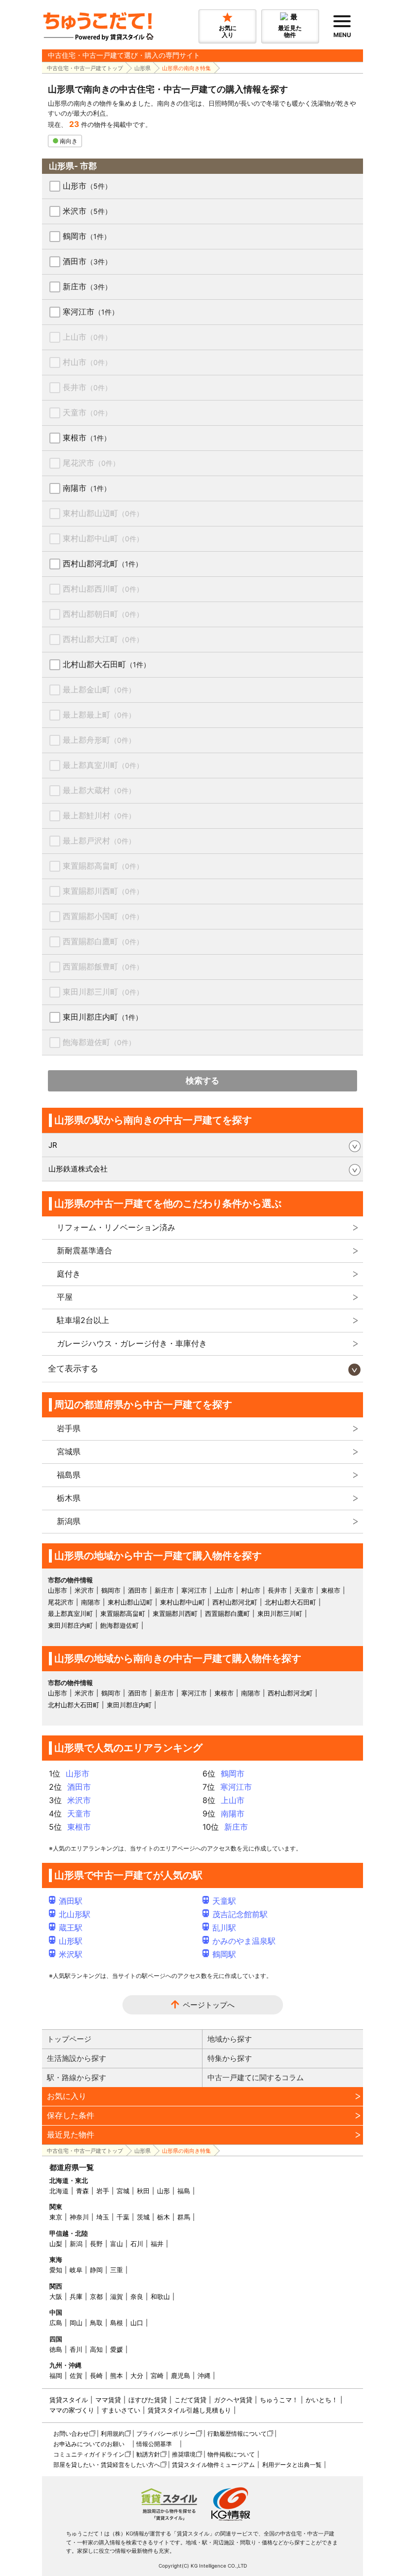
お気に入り (67, 2096)
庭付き (69, 1274)
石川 (137, 2244)
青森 (82, 2191)
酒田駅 (71, 1901)
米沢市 (87, 211)
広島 (56, 2323)
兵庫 (76, 2296)
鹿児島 (181, 2375)
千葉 (123, 2217)
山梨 (56, 2244)
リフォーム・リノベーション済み (116, 1227)
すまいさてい (121, 2410)
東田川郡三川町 (103, 992)
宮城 (123, 2191)
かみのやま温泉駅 (244, 1941)
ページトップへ (209, 2005)
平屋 (65, 1297)
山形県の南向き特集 (186, 68)
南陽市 (87, 488)
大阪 (56, 2296)
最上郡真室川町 (103, 765)
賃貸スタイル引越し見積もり (189, 2410)
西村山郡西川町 (103, 589)
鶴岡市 (87, 236)
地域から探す (230, 2039)
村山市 (87, 362)
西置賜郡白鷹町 (103, 941)
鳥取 (96, 2323)
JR (53, 1145)
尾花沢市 (91, 463)
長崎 (96, 2375)
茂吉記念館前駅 (240, 1914)
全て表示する (73, 1368)
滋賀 (117, 2296)
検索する (202, 1081)
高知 (96, 2349)
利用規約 (113, 2434)
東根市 (87, 438)
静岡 (96, 2270)
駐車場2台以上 (83, 1320)
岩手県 (69, 1428)
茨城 (143, 2217)
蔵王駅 (71, 1928)
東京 (56, 2217)
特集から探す (230, 2058)
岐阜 (76, 2270)
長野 (96, 2244)
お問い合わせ (71, 2434)
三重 (117, 2270)
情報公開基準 (154, 2444)
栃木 (163, 2217)
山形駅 (71, 1941)
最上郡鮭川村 (99, 815)
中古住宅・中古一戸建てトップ (85, 68)
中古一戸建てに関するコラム (256, 2077)
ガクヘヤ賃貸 (233, 2400)
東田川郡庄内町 (102, 1017)
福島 (184, 2191)
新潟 (76, 2244)
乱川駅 (224, 1928)
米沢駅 (71, 1954)
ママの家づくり (72, 2410)
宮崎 (157, 2375)
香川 (76, 2349)
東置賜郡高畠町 (103, 866)
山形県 (142, 68)
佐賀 (76, 2375)
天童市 (87, 412)
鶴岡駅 (224, 1954)
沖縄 (204, 2375)
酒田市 (87, 261)
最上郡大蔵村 (99, 790)
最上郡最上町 (99, 715)
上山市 (87, 337)
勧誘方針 (148, 2454)
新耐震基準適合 (84, 1250)
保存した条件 (71, 2115)
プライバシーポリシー (166, 2434)
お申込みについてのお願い (89, 2444)
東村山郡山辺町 (103, 513)
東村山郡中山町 (103, 538)
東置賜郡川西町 (103, 891)
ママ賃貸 (108, 2400)
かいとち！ (322, 2400)
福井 (157, 2244)
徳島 (56, 2349)
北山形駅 (75, 1914)
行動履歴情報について (237, 2434)
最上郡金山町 (99, 689)
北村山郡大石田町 (106, 664)
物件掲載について (231, 2454)
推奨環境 (184, 2454)
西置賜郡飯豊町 (103, 966)
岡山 (76, 2323)
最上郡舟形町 (99, 740)
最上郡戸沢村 (99, 841)
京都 (96, 2296)
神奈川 (79, 2217)
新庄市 (87, 286)
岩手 (103, 2191)
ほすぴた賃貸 (148, 2400)
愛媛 (117, 2349)
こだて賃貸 (190, 2400)
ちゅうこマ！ (279, 2400)
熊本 (117, 2375)
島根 (117, 2323)
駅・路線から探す (77, 2077)
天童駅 (224, 1901)
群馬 (184, 2217)
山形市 (87, 186)
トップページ (69, 2039)
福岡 (56, 2375)
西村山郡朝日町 (103, 614)
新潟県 (69, 1521)
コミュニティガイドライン (89, 2454)
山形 (163, 2191)
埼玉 (103, 2217)
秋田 (143, 2191)
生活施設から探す (77, 2058)
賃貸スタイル (69, 2400)
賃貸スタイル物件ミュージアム (213, 2465)
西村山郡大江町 (103, 639)
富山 (117, 2244)
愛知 (56, 2270)
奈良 (137, 2296)
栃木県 (69, 1498)
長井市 (87, 387)
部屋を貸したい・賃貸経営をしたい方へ (107, 2465)
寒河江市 (91, 312)
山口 (137, 2323)
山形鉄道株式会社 (78, 1169)
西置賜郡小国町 (103, 916)
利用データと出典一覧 (292, 2465)
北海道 (59, 2191)
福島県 (69, 1475)
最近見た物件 (71, 2134)
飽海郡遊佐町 (99, 1042)
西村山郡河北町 (102, 563)
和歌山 (160, 2296)
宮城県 (69, 1451)
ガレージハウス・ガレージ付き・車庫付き (132, 1343)
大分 (137, 2375)
